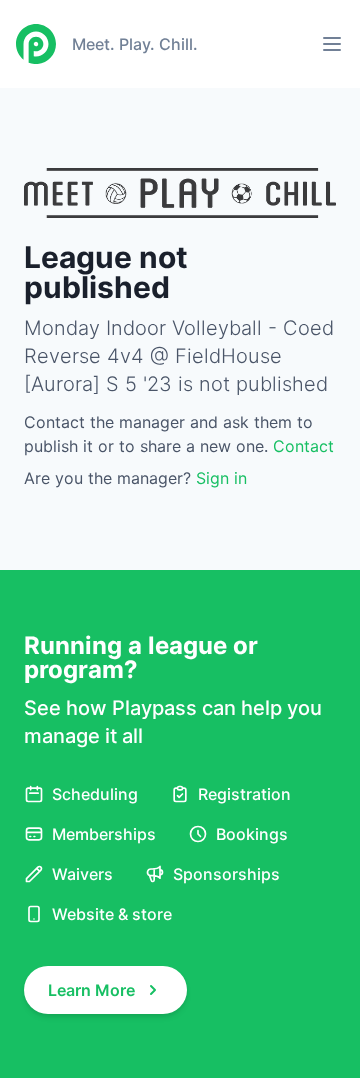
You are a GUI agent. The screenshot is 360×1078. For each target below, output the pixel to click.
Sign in (221, 478)
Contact (303, 446)
